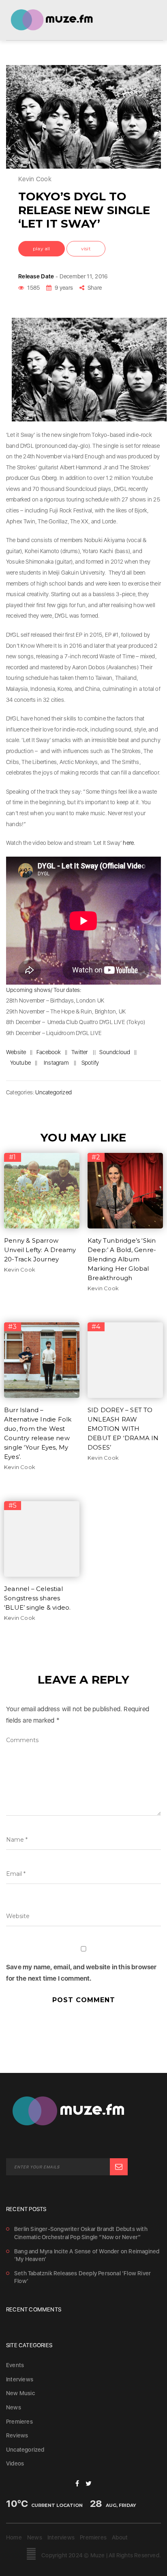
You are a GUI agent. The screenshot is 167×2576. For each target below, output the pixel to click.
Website (16, 1052)
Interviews (20, 2379)
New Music (20, 2393)
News (14, 2407)
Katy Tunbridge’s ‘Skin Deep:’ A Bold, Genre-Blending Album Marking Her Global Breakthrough (122, 1259)
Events (15, 2365)
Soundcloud (115, 1052)
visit (86, 248)
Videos (15, 2463)
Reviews (17, 2435)
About (120, 2537)
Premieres (19, 2422)
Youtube (20, 1063)
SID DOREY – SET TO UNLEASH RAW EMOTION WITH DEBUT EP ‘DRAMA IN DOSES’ (123, 1429)
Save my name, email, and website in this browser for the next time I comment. (81, 1973)
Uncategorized (54, 1092)
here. (129, 843)
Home (14, 2537)
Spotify (90, 1063)
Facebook (49, 1052)
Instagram (56, 1063)
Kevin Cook (20, 1270)
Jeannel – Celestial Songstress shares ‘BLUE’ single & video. (37, 1598)
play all (42, 248)
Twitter (79, 1052)
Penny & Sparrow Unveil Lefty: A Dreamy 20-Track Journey (40, 1250)
